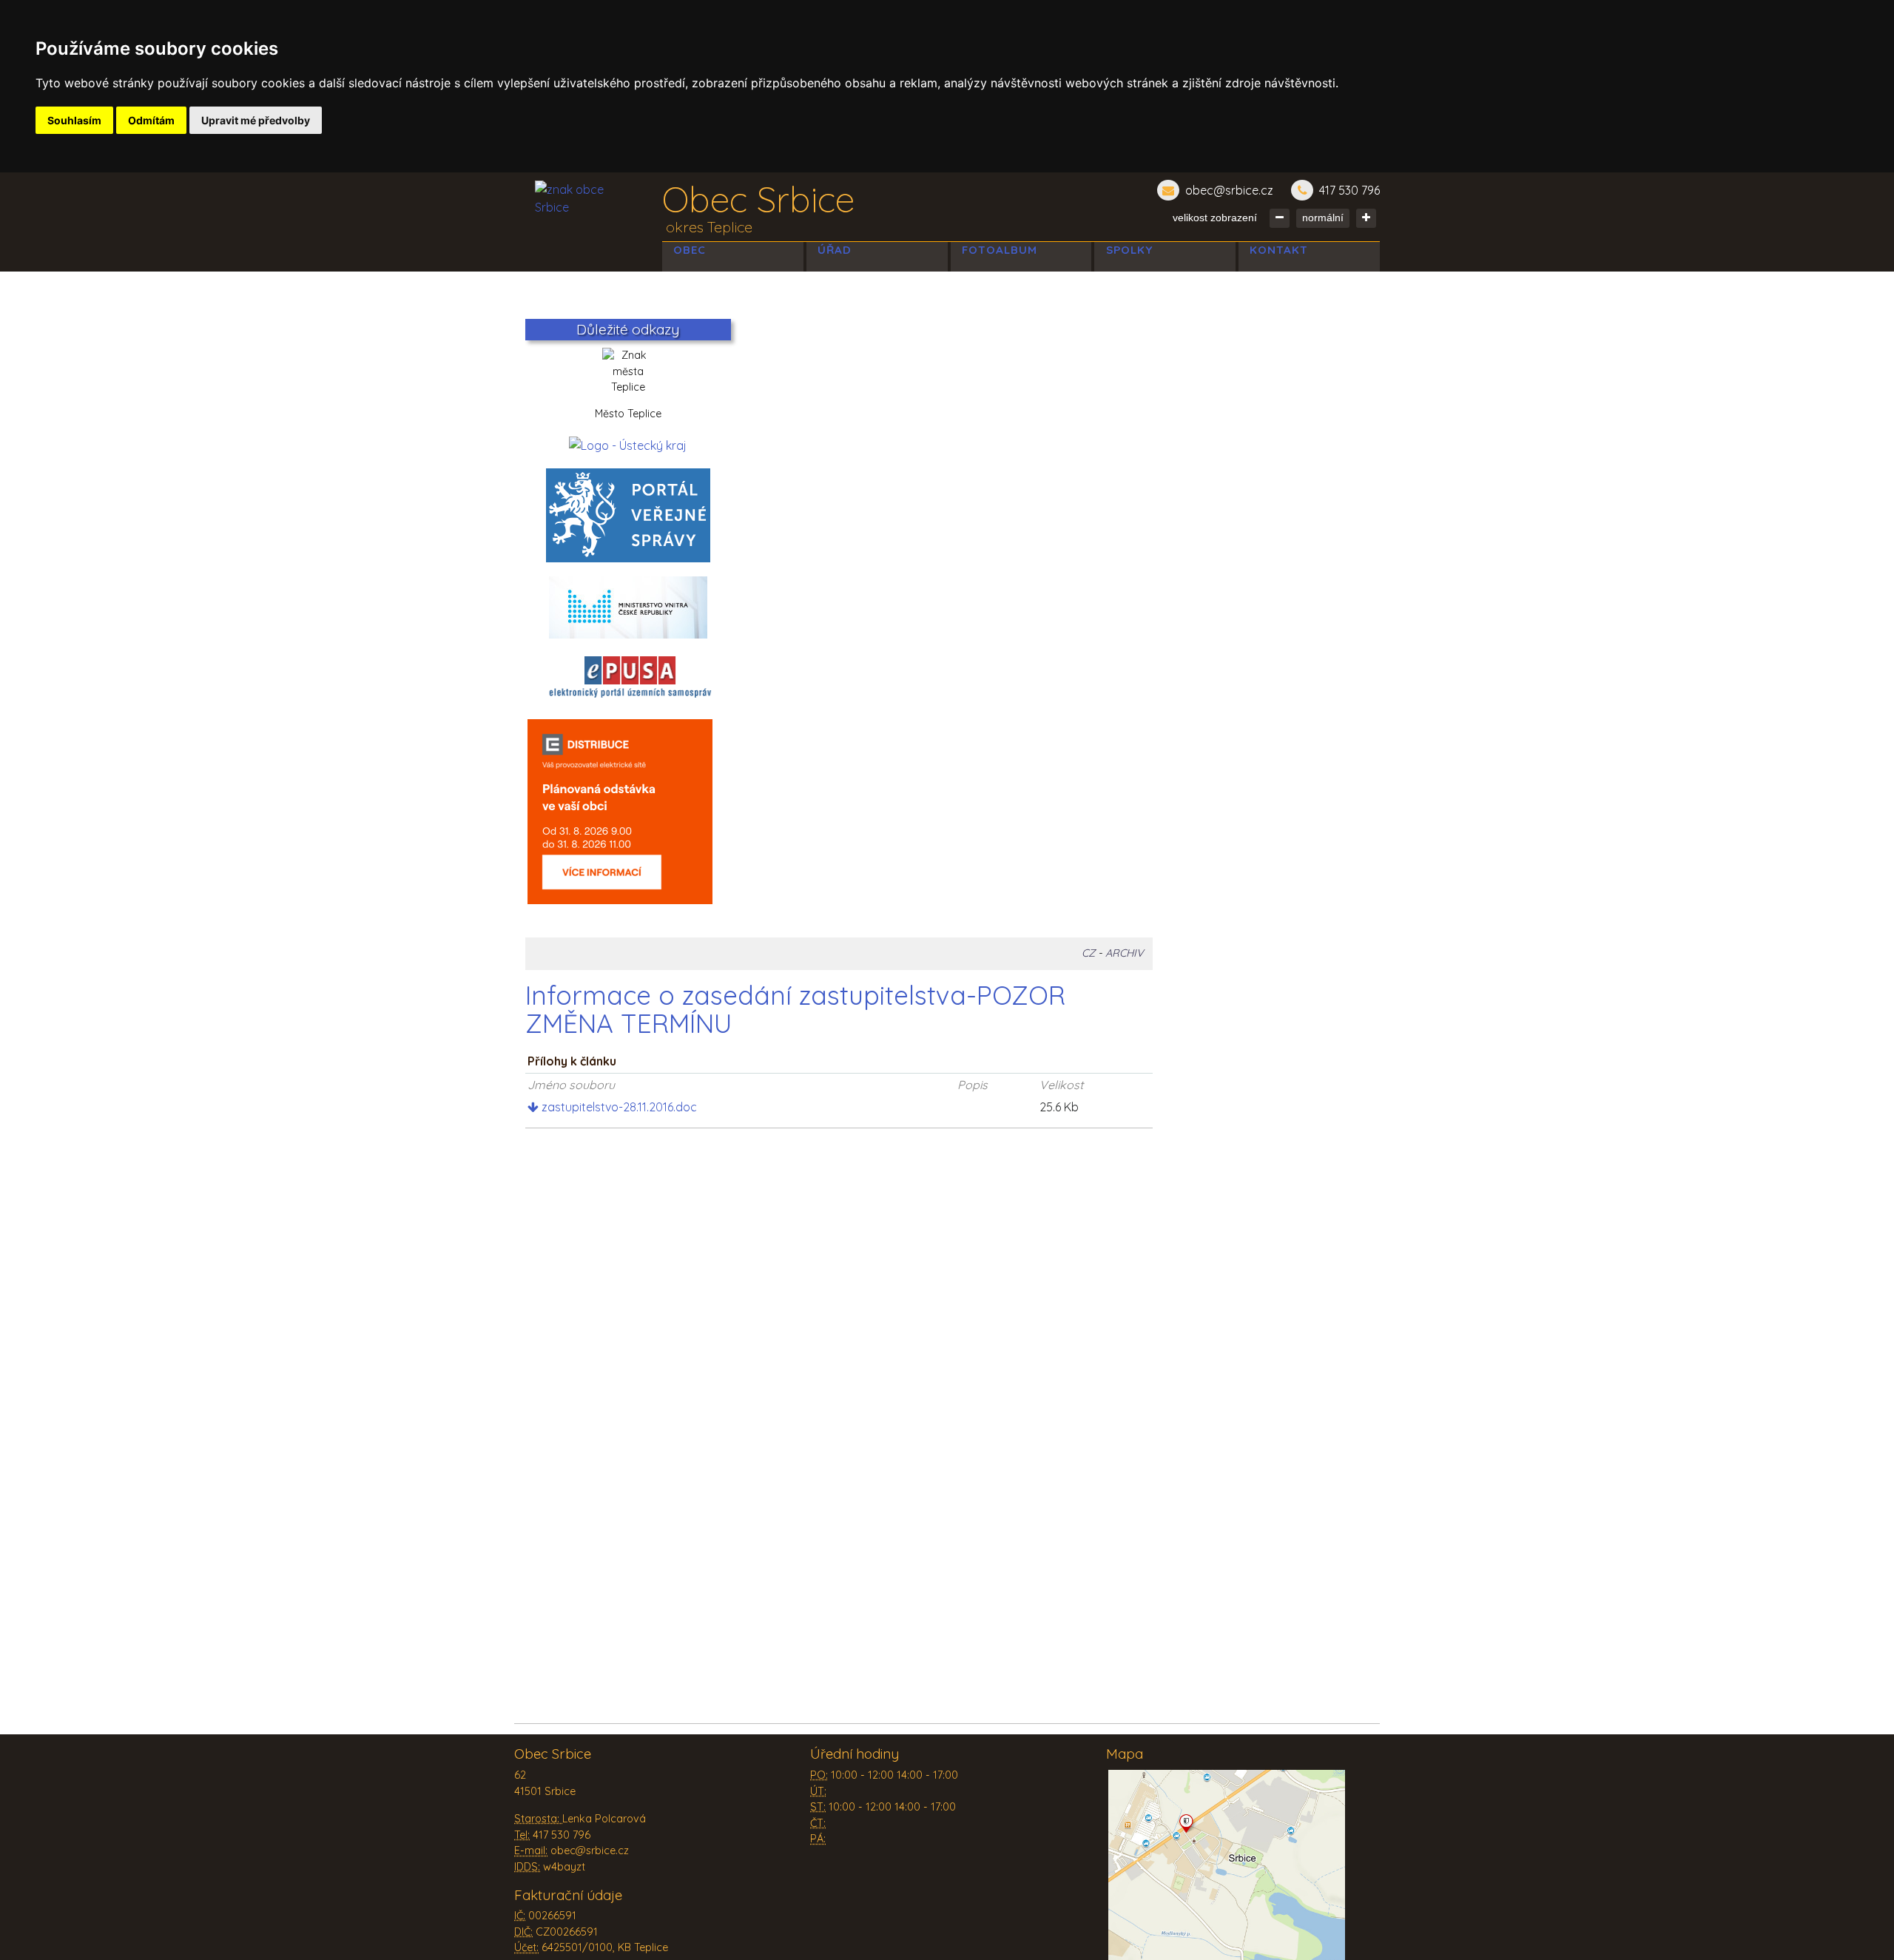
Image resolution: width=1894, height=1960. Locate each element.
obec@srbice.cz (1229, 190)
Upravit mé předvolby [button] (256, 120)
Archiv (1125, 953)
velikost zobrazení (1215, 218)
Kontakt (1279, 250)
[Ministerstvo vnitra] (628, 606)
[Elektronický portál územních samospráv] (630, 677)
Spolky (1129, 250)
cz (1088, 953)
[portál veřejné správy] (628, 515)
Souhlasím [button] (74, 120)
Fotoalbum (1000, 250)
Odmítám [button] (151, 120)
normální (1323, 218)
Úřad (835, 250)
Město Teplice (628, 414)
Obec (690, 250)
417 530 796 (1349, 190)
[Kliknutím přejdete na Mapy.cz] (1227, 1867)
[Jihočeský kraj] (628, 444)
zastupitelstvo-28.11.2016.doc (618, 1107)
